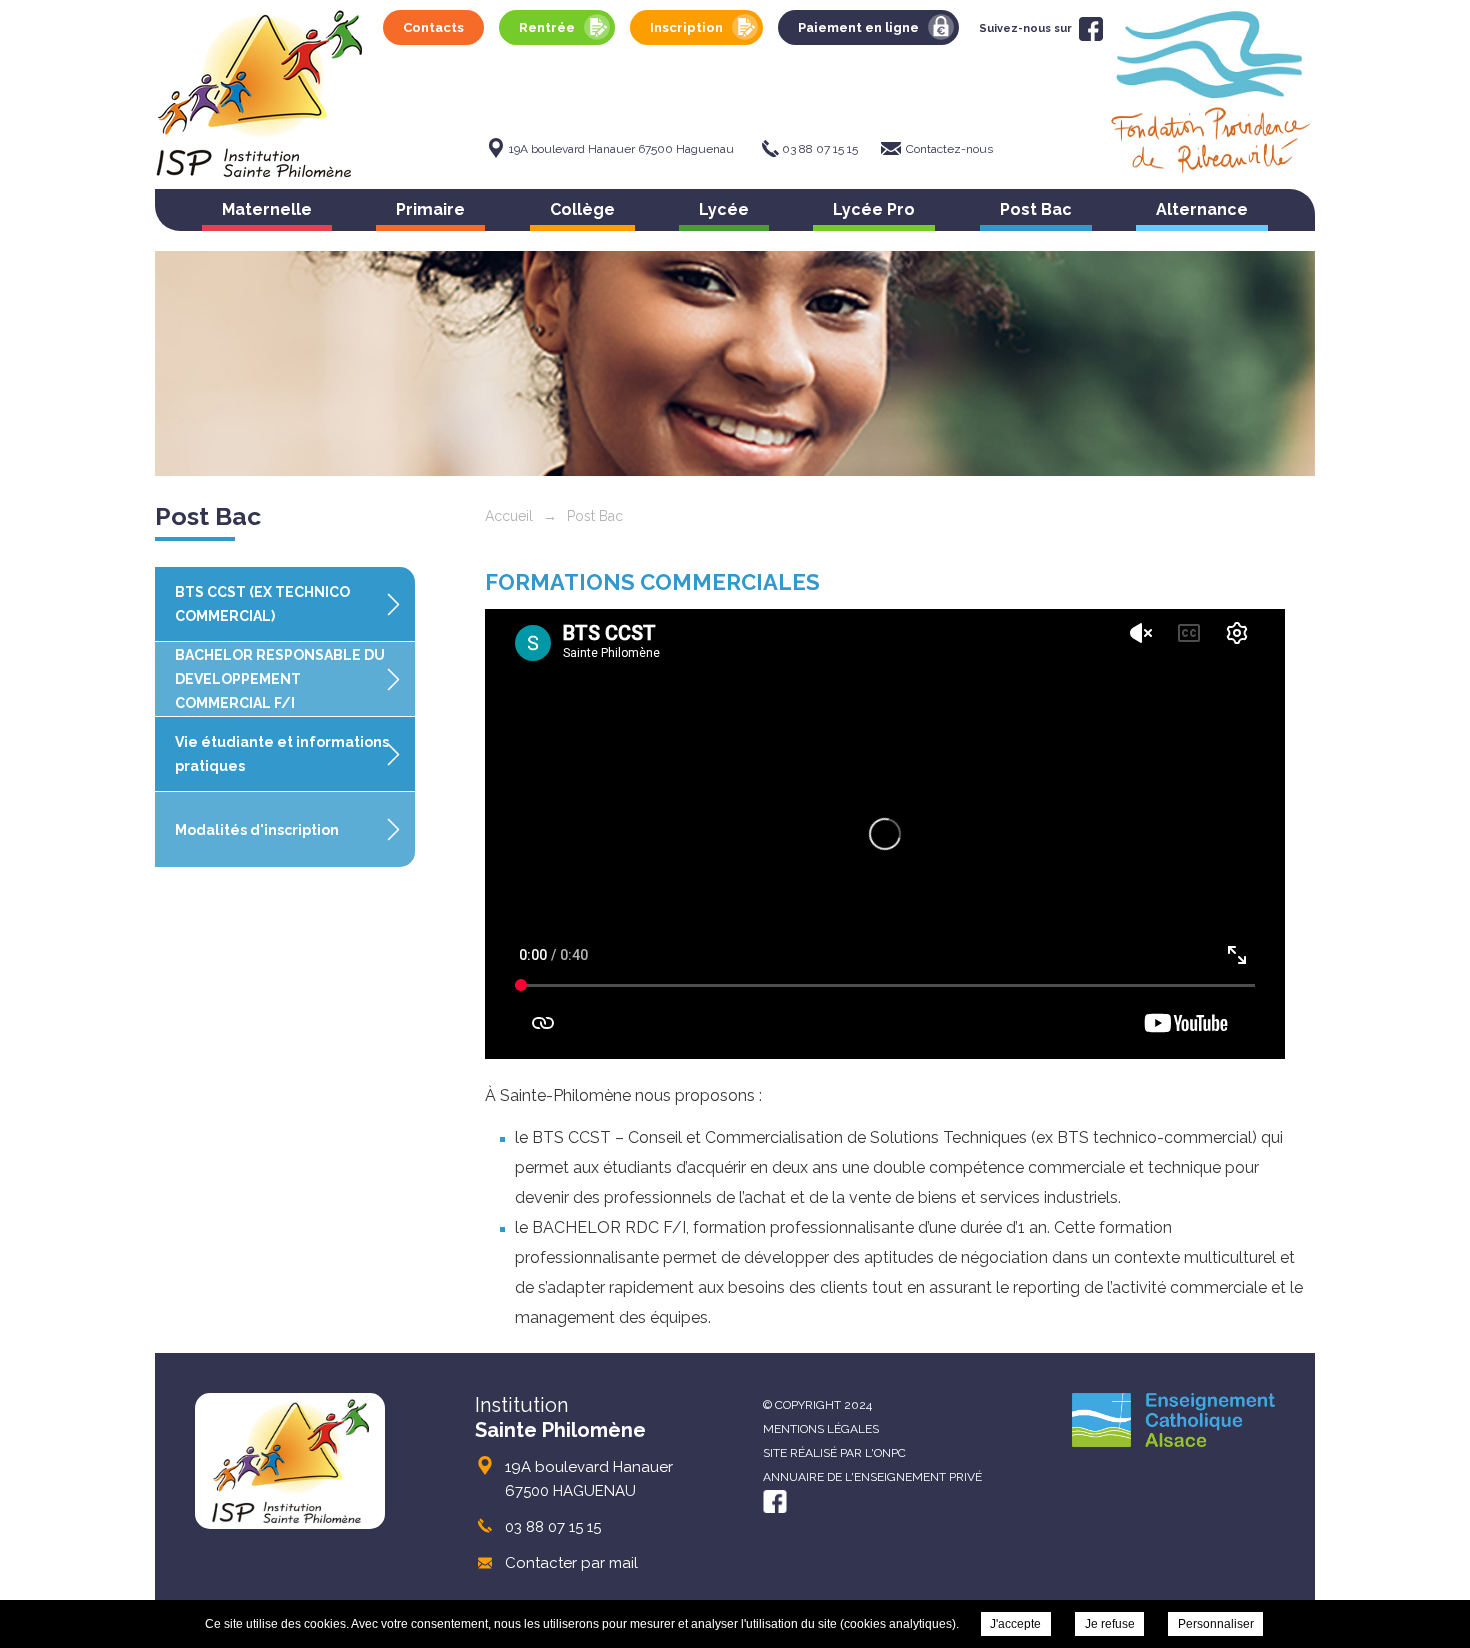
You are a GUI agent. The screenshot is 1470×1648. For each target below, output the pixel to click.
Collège (582, 209)
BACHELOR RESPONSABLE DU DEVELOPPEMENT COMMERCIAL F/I (280, 679)
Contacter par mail (571, 1563)
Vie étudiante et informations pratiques (282, 754)
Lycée (724, 209)
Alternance (1202, 209)
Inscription (686, 27)
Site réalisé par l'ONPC (834, 1453)
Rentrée (547, 27)
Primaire (430, 209)
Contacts (433, 27)
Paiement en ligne (858, 27)
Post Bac (1036, 209)
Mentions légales (821, 1429)
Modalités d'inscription (257, 830)
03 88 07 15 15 (820, 149)
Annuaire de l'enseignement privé (872, 1477)
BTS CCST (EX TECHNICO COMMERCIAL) (262, 604)
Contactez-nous (949, 149)
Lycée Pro (874, 209)
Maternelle (267, 209)
